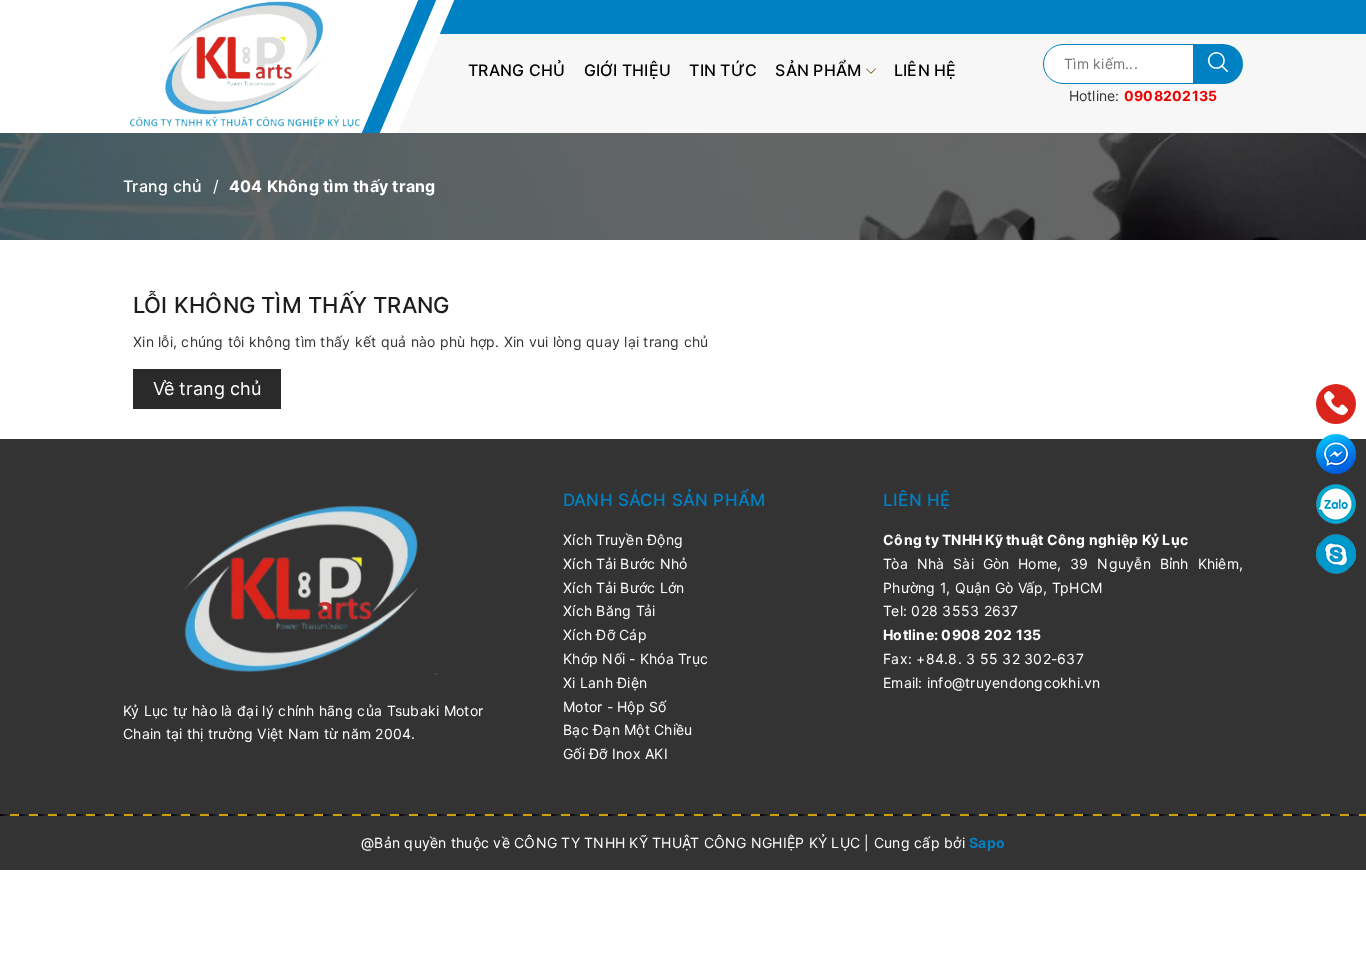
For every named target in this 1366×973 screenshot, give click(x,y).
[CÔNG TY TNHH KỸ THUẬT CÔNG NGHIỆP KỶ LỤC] (303, 587)
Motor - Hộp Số (615, 706)
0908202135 (1171, 95)
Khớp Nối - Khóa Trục (635, 658)
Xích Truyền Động (623, 539)
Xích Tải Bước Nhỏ (625, 563)
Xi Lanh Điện (605, 682)
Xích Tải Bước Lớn (623, 587)
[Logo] (255, 66)
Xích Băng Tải (609, 610)
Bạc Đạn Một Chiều (627, 729)
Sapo (987, 842)
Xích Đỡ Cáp (605, 634)
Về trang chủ (207, 388)
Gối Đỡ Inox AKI (615, 753)
